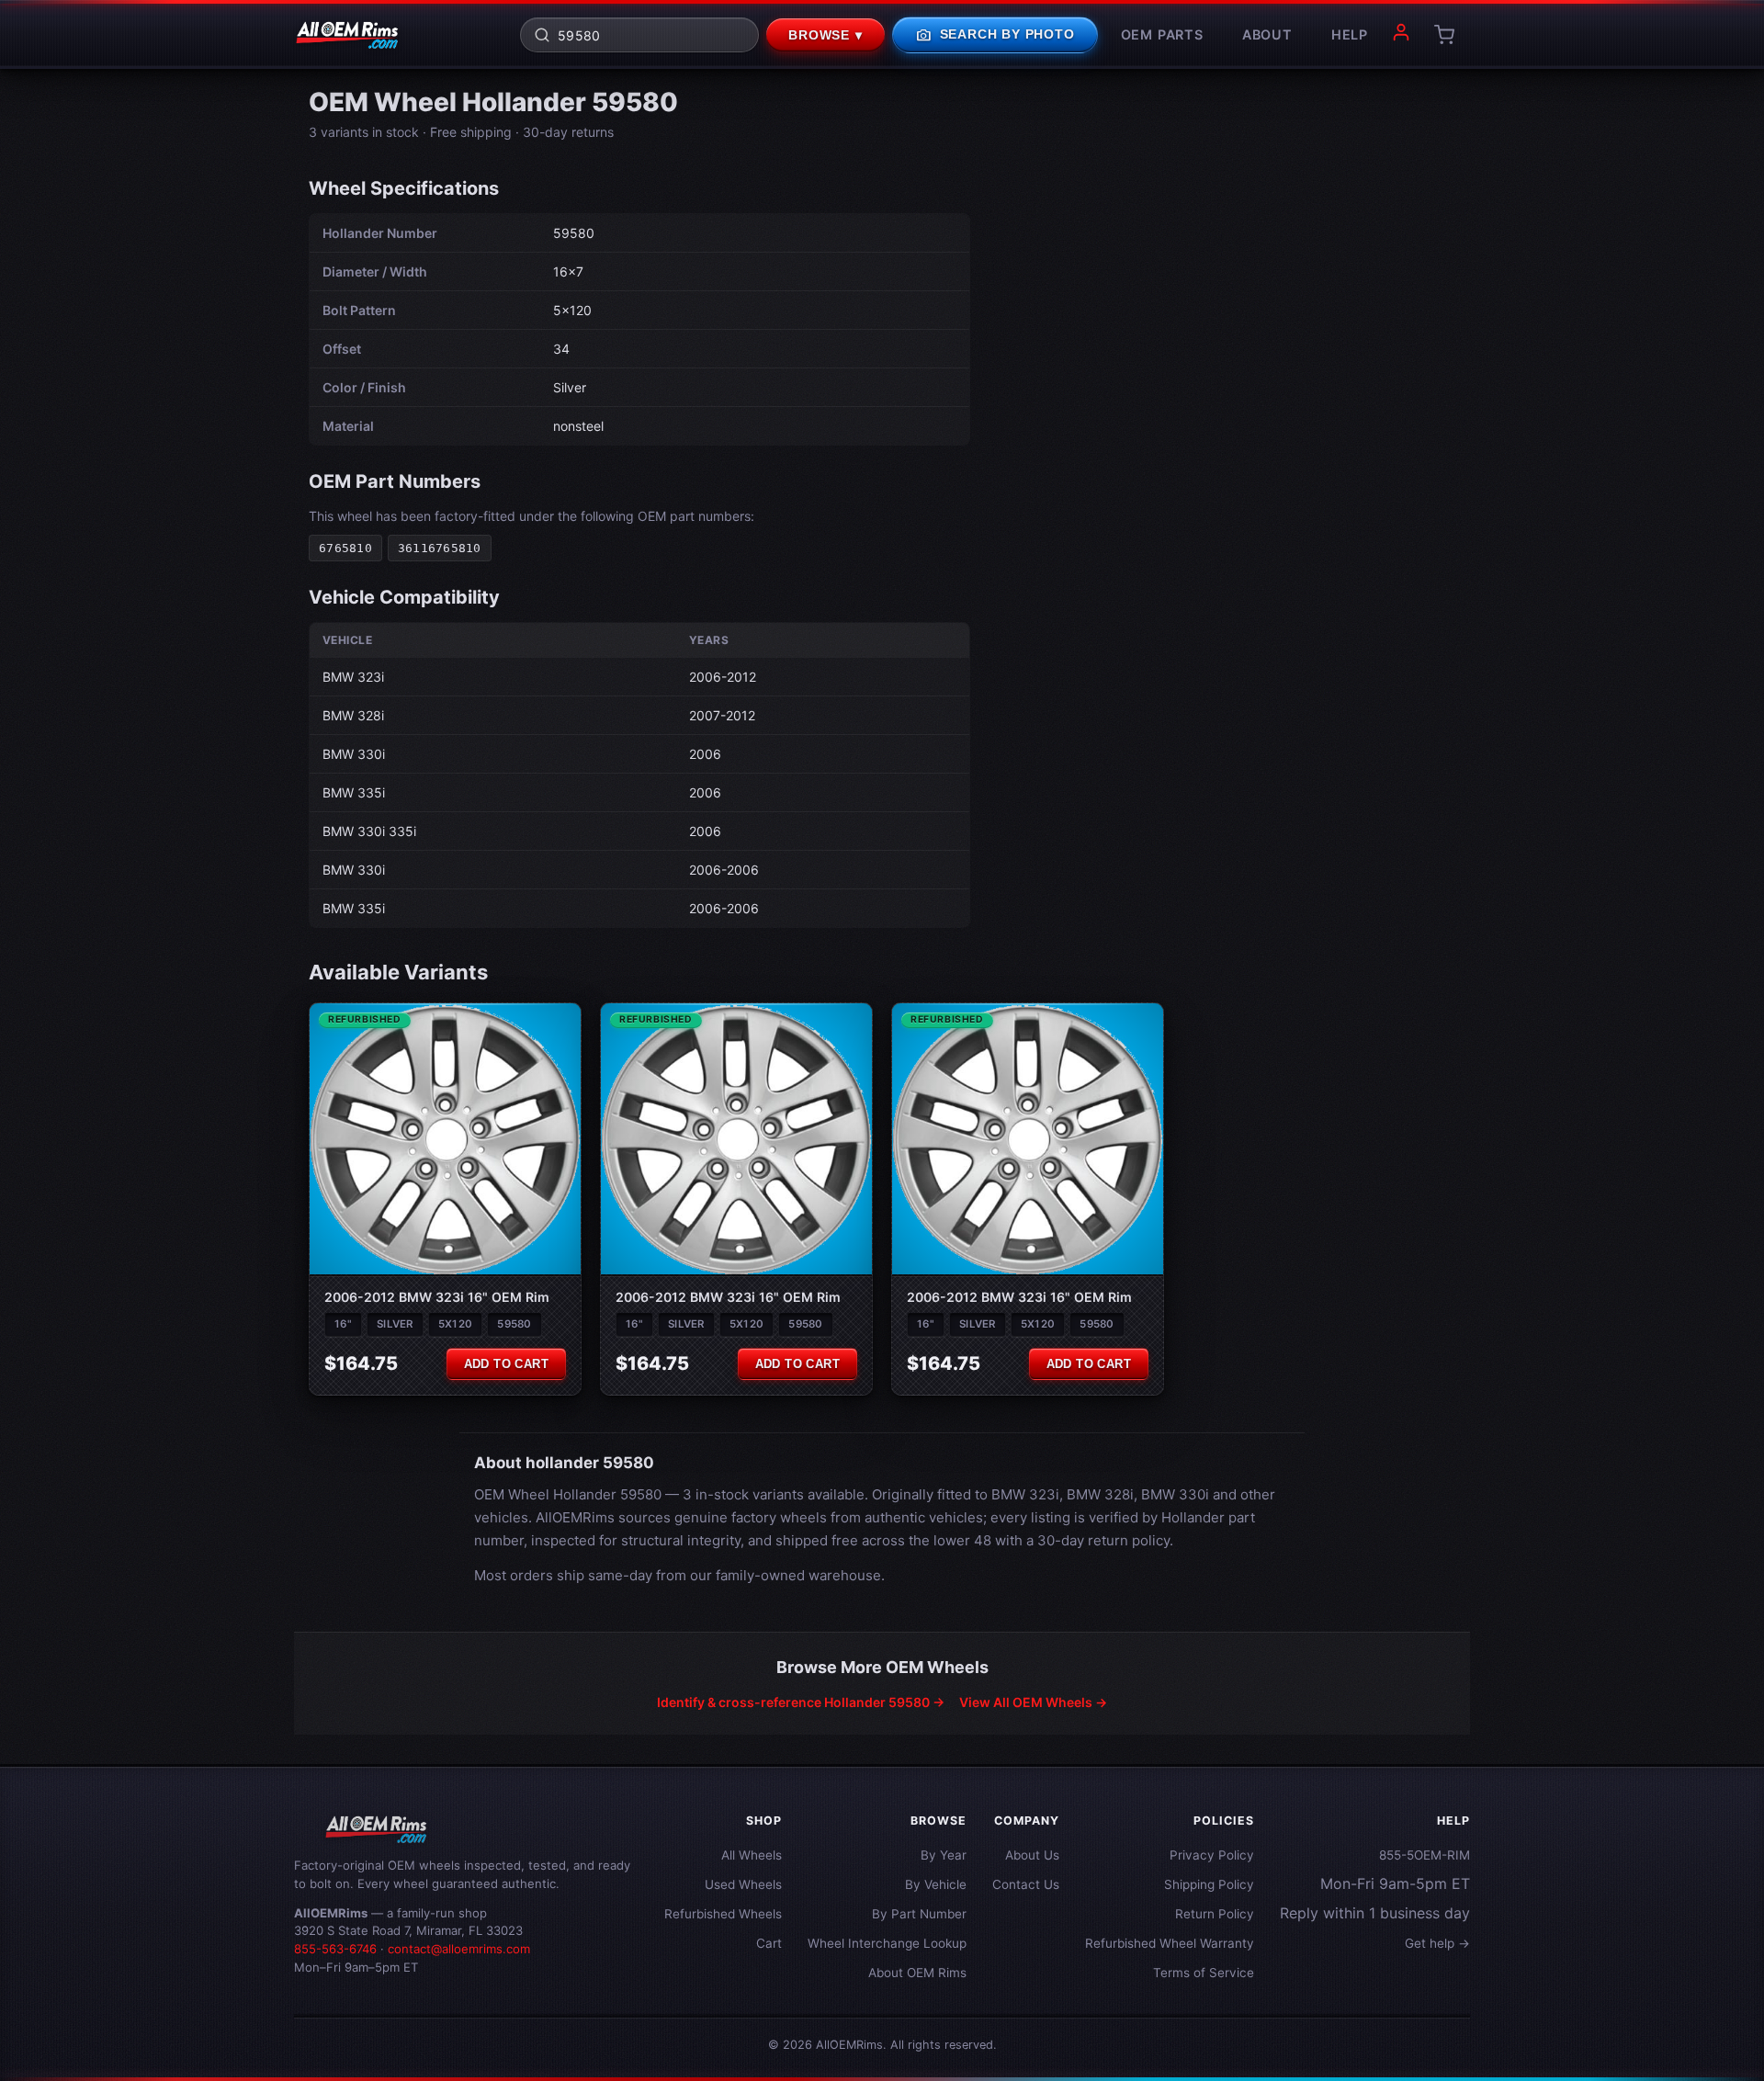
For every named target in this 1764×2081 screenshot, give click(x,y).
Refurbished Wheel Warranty (1170, 1943)
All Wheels (752, 1855)
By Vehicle (936, 1884)
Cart (769, 1943)
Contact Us (1026, 1884)
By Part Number (919, 1914)
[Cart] (1444, 35)
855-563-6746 (335, 1949)
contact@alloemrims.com (459, 1949)
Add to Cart (506, 1364)
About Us (1032, 1855)
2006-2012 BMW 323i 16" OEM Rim (437, 1297)
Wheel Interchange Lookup (887, 1943)
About (1267, 34)
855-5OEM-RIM (1425, 1855)
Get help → (1437, 1943)
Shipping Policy (1209, 1884)
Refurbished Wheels (723, 1914)
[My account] (1401, 35)
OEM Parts (1162, 34)
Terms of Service (1204, 1973)
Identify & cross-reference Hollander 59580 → (801, 1702)
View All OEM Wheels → (1033, 1702)
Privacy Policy (1212, 1855)
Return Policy (1215, 1914)
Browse (825, 36)
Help (1350, 34)
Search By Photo (995, 35)
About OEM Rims (917, 1973)
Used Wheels (743, 1884)
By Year (944, 1855)
